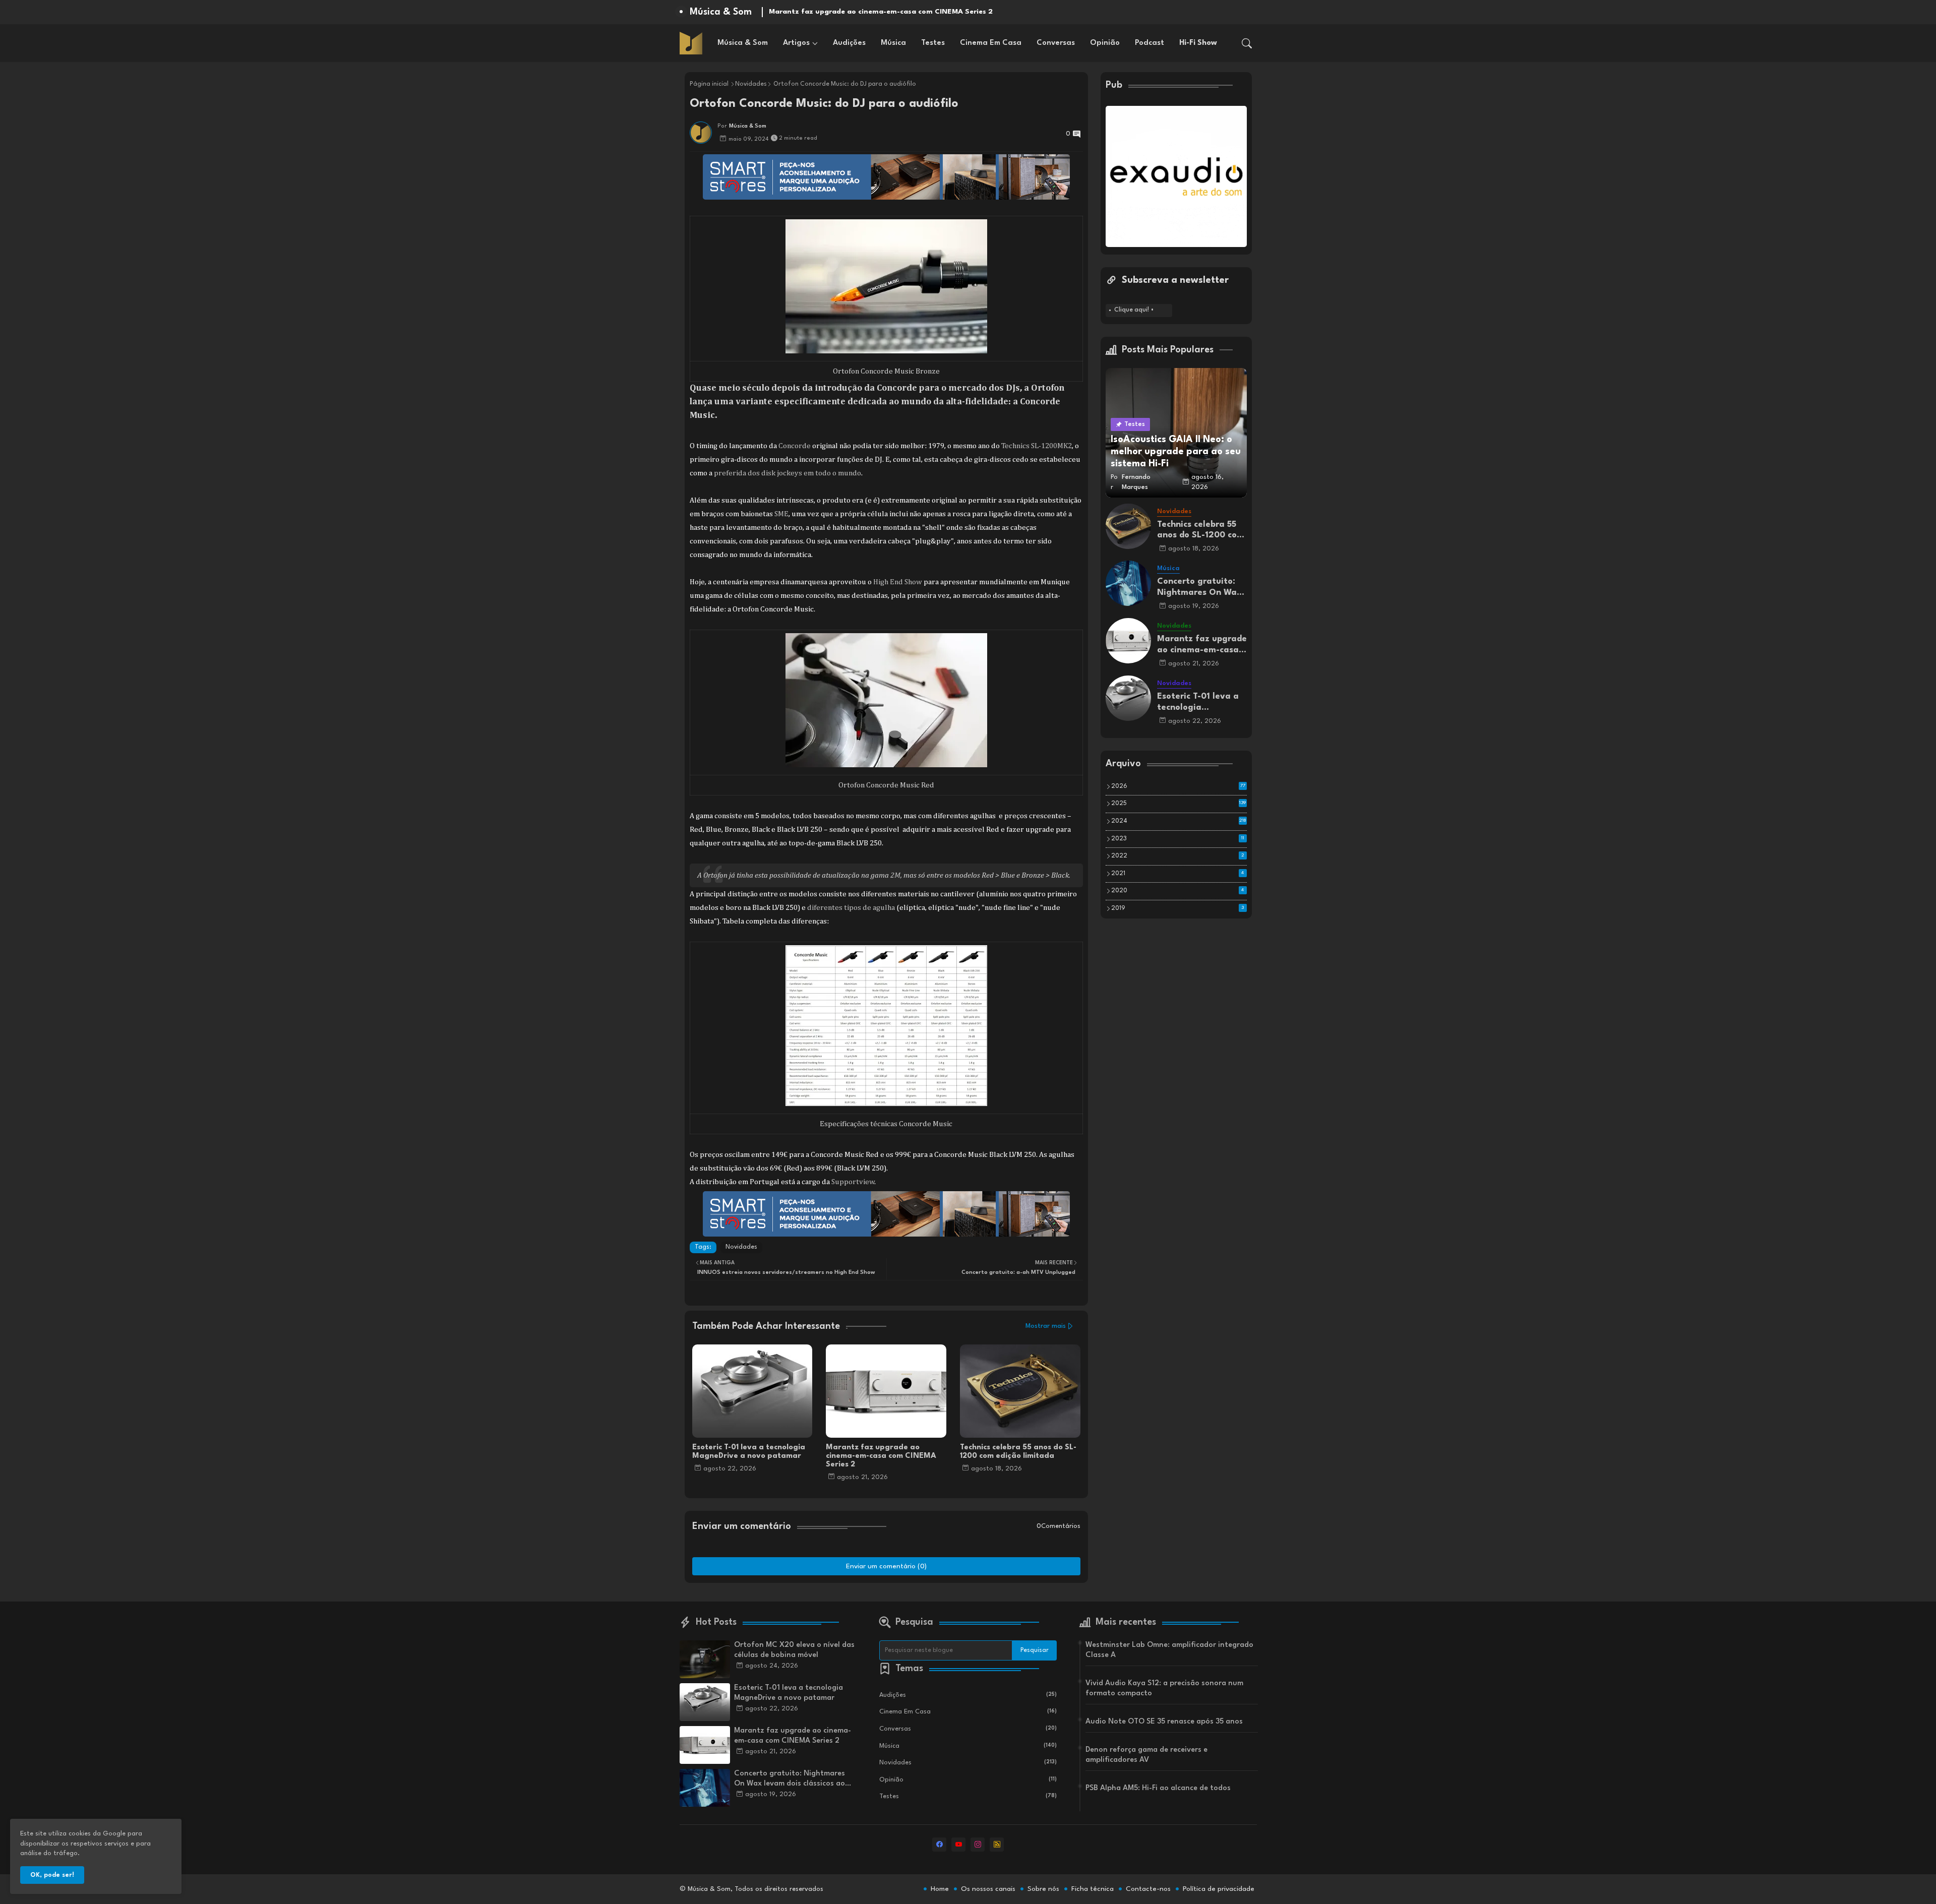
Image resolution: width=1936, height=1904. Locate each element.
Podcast (1149, 43)
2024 (1179, 821)
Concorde (795, 446)
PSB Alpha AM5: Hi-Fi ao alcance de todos (1158, 1788)
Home (940, 1889)
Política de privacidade (1219, 1889)
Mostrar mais (1046, 1326)
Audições (849, 43)
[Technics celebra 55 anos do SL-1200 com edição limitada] (1128, 526)
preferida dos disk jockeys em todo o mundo (787, 473)
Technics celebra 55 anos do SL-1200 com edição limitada (1018, 1452)
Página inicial (709, 84)
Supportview (853, 1182)
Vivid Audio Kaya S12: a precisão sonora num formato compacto (1164, 1688)
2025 (1179, 804)
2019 (1178, 908)
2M (895, 875)
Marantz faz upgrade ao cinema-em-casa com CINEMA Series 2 (881, 1456)
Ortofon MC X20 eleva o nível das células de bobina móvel (794, 1650)
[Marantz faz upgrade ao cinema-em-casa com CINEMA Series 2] (1128, 641)
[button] (1247, 43)
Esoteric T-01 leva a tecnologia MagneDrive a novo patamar (749, 1452)
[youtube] (958, 1845)
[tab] (743, 43)
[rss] (997, 1845)
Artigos (796, 43)
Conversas (1056, 43)
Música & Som (743, 43)
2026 (1178, 786)
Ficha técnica (1093, 1889)
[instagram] (978, 1845)
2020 (1178, 891)
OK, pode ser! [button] (52, 1875)
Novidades (751, 84)
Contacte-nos (1148, 1889)
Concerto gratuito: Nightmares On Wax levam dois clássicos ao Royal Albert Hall (914, 12)
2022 (1178, 856)
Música (893, 43)
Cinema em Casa (991, 43)
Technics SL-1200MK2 (1037, 446)
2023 (1178, 839)
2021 (1178, 874)
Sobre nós (1043, 1889)
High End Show (898, 582)
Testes (933, 43)
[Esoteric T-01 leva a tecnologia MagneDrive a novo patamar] (1128, 698)
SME (781, 514)
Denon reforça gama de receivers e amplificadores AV (1146, 1755)
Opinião (1105, 43)
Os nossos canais (988, 1889)
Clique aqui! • (1134, 310)
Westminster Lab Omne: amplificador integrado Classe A (1169, 1650)
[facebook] (939, 1845)
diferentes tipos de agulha (851, 908)
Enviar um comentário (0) (886, 1566)
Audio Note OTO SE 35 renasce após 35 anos (1164, 1722)
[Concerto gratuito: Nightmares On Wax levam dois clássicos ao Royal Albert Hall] (1128, 583)
